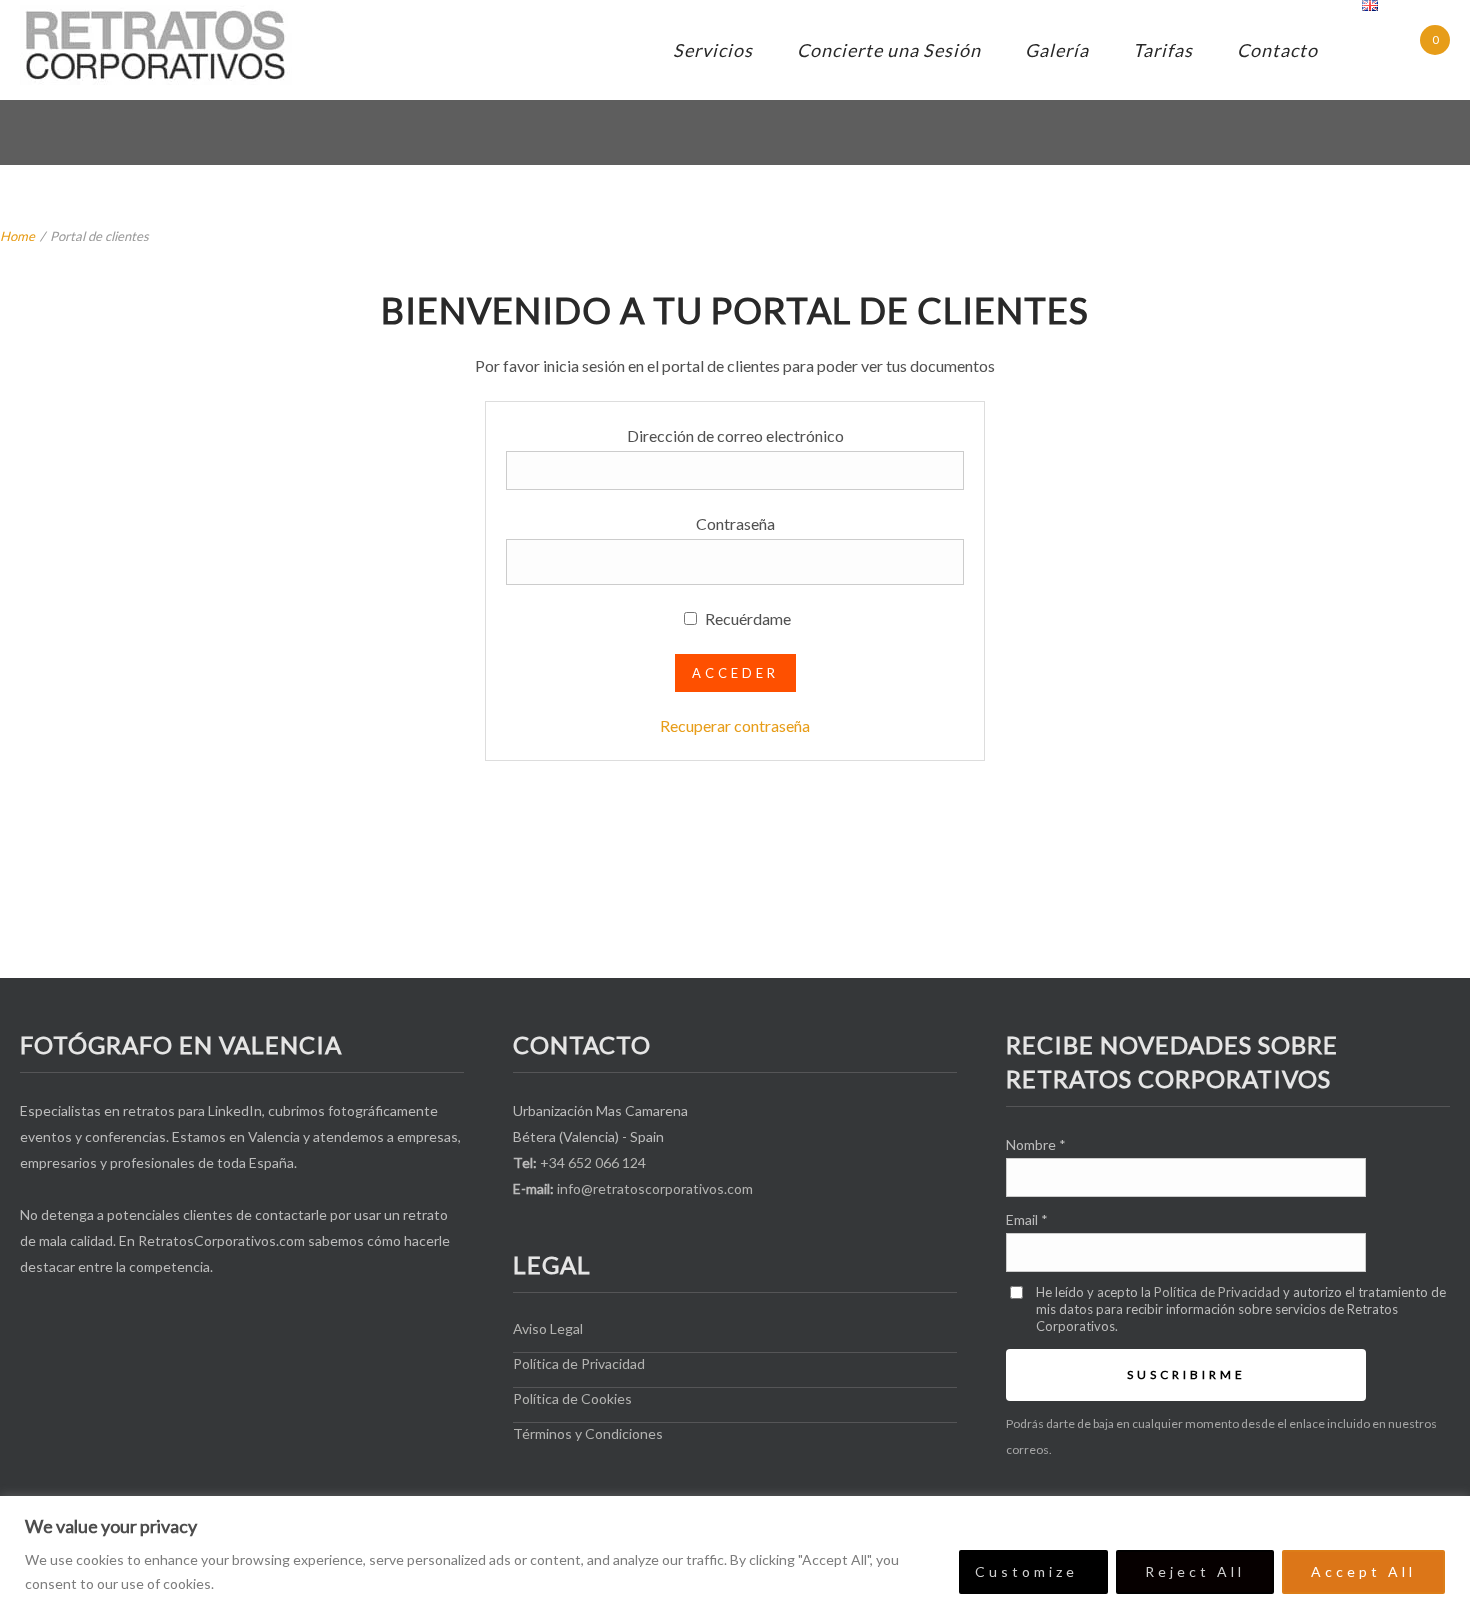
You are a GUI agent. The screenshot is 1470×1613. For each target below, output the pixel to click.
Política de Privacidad (579, 1363)
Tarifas (1163, 50)
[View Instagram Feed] (147, 1320)
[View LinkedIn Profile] (92, 1320)
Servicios (713, 50)
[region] (735, 1554)
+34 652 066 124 (593, 1162)
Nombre (1036, 1144)
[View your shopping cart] (1417, 53)
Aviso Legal (548, 1328)
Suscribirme (1186, 1374)
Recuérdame (746, 618)
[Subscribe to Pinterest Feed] (202, 1320)
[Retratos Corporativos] (156, 45)
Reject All (1195, 1571)
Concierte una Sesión (889, 50)
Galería (1057, 50)
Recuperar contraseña (735, 725)
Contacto (1277, 50)
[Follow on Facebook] (37, 1320)
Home (17, 236)
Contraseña (735, 523)
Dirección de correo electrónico (735, 435)
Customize (1026, 1571)
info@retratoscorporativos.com (655, 1188)
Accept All (1363, 1571)
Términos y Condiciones (588, 1433)
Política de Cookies (572, 1398)
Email (1027, 1219)
